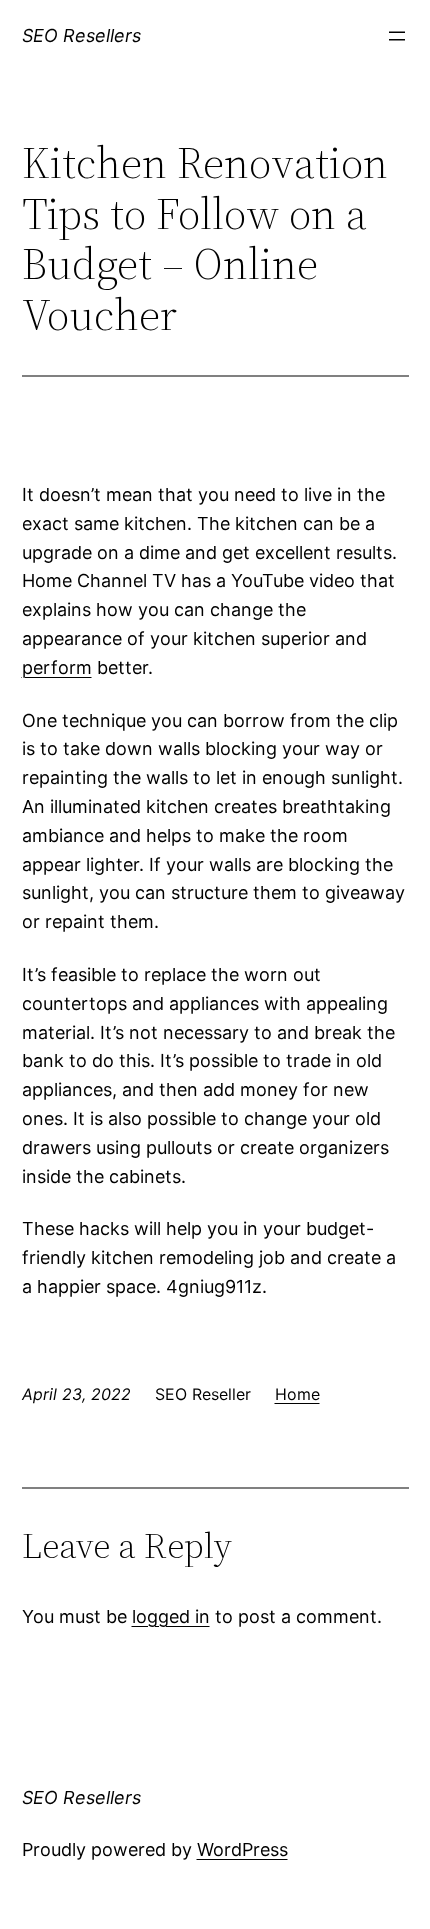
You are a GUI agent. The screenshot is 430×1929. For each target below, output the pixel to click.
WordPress (242, 1849)
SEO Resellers (81, 35)
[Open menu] (397, 36)
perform (57, 667)
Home (297, 1394)
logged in (171, 1616)
